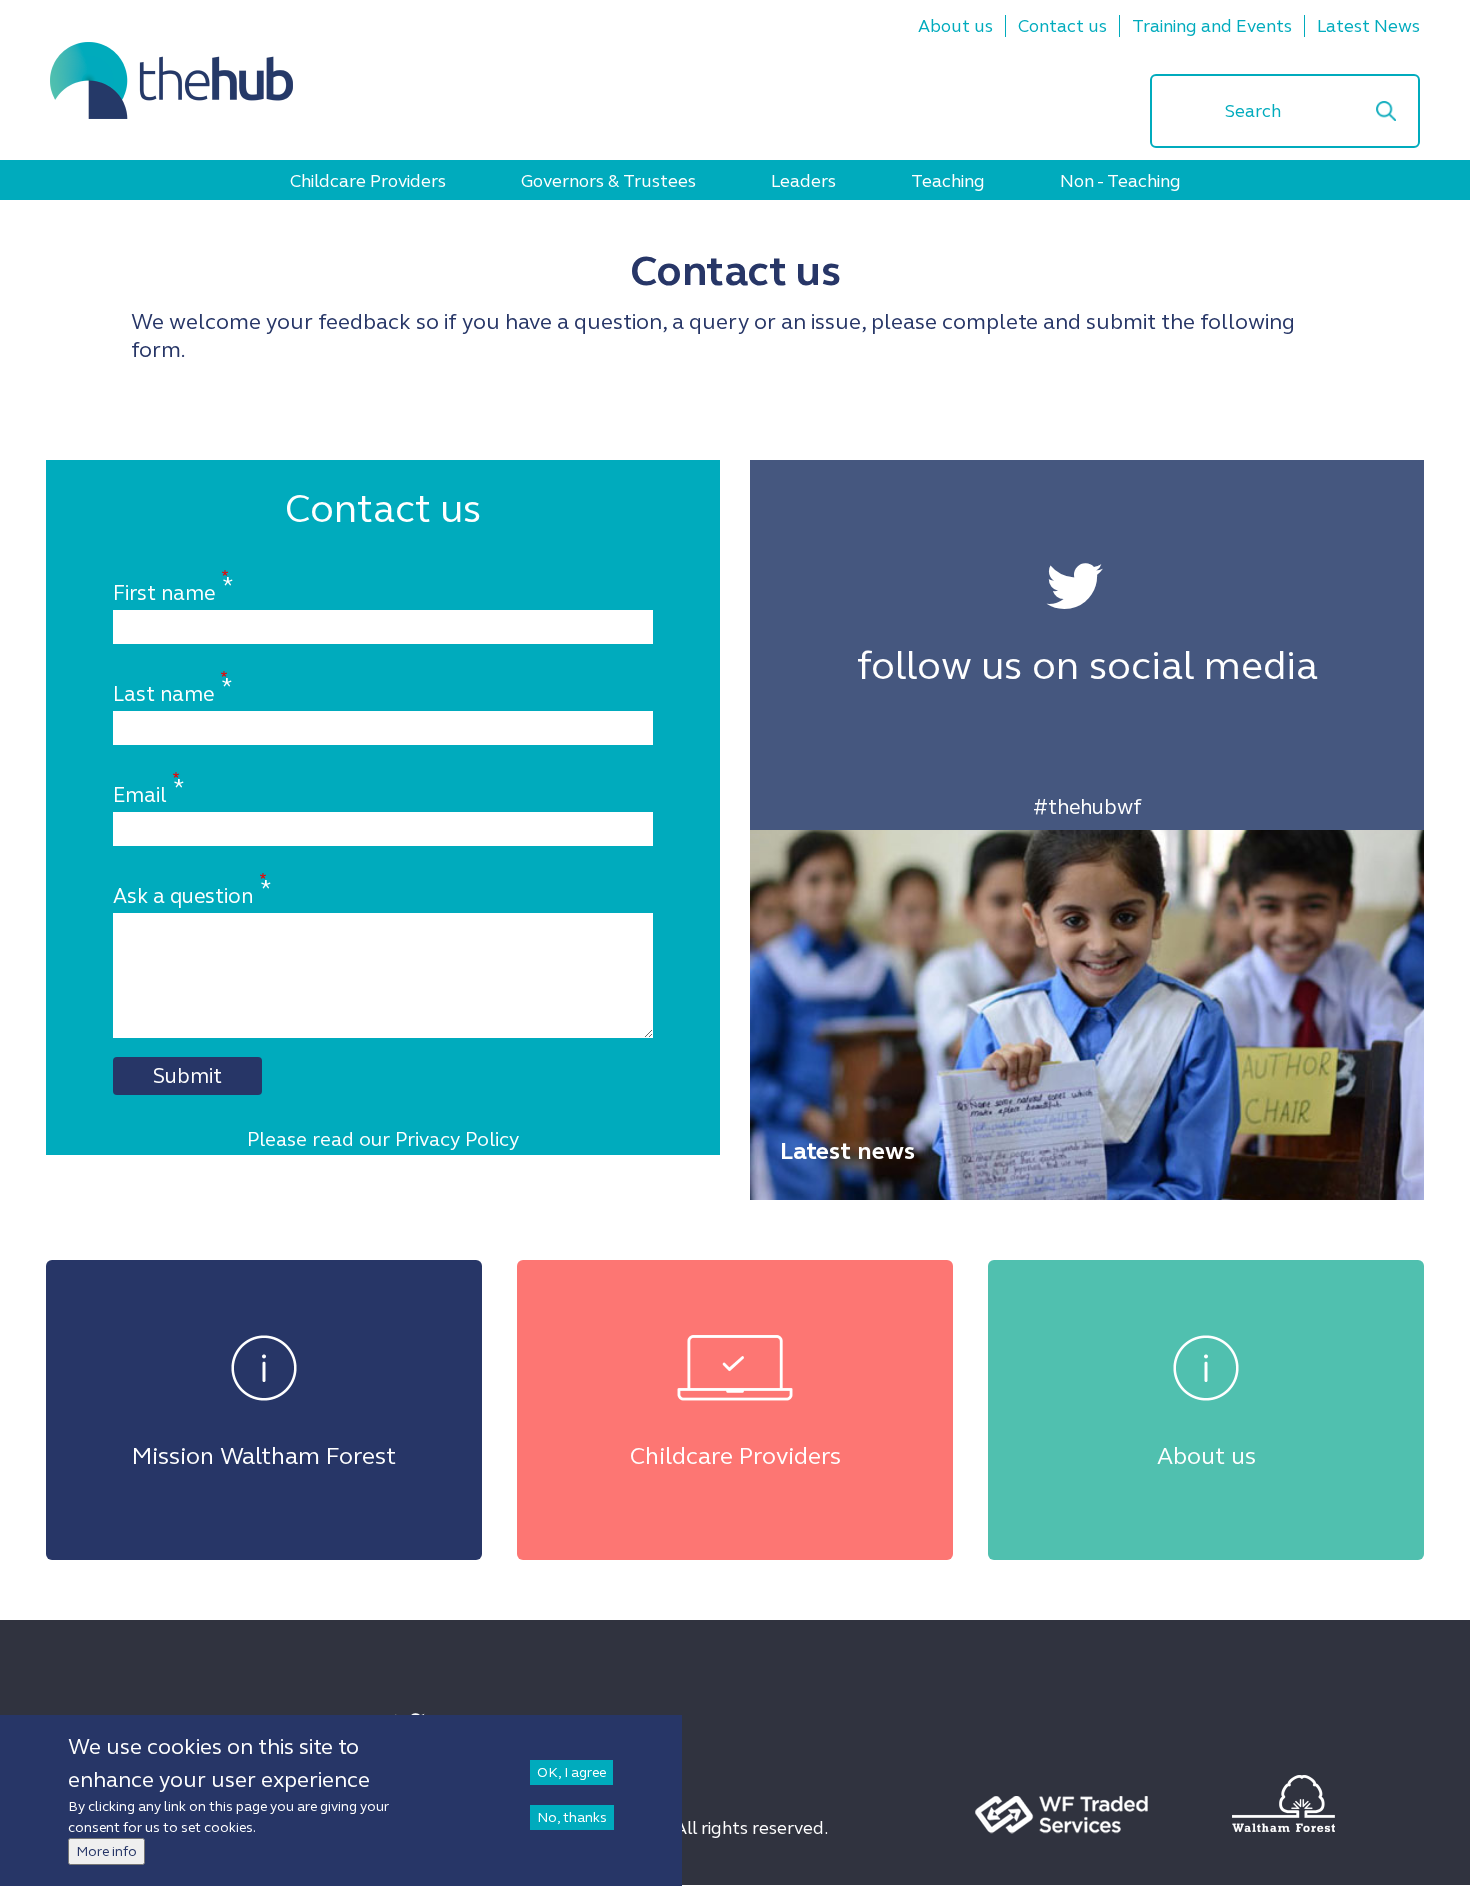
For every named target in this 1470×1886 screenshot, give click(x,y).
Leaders (803, 181)
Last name (163, 694)
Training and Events (1212, 26)
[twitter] (1074, 588)
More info (106, 1851)
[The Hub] (171, 80)
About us (955, 26)
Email (139, 795)
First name (164, 593)
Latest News (1368, 26)
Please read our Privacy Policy (383, 1139)
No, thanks (572, 1817)
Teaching (948, 181)
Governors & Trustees (608, 181)
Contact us (1062, 26)
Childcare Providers (368, 181)
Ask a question (183, 896)
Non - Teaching (1120, 181)
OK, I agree (571, 1772)
